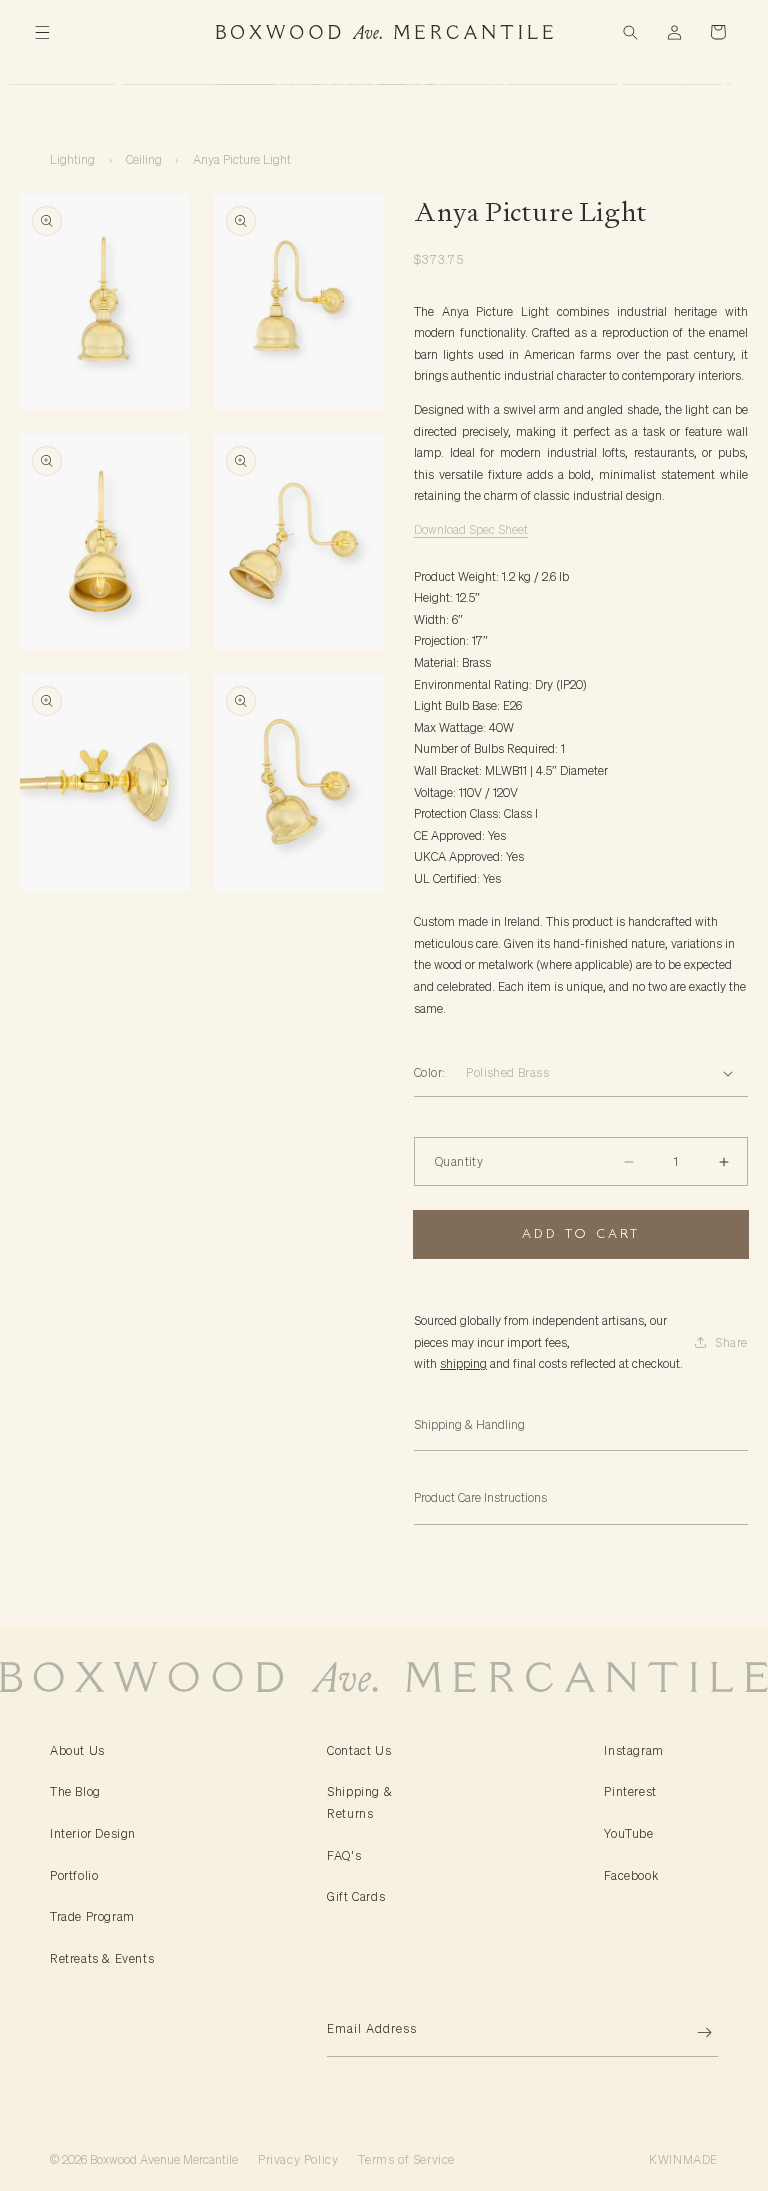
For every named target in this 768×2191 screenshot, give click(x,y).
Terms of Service (406, 2159)
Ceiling (144, 159)
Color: (429, 1072)
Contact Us (359, 1750)
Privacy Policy (298, 2159)
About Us (77, 1750)
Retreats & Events (102, 1958)
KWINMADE (683, 2159)
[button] (42, 32)
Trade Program (92, 1916)
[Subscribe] (695, 2032)
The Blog (75, 1791)
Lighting (72, 159)
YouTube (628, 1833)
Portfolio (74, 1875)
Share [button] (731, 1342)
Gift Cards (356, 1896)
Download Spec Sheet (471, 529)
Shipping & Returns (359, 1802)
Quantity (459, 1161)
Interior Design (93, 1833)
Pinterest (630, 1791)
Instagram (633, 1750)
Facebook (631, 1875)
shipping (463, 1363)
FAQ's (344, 1855)
